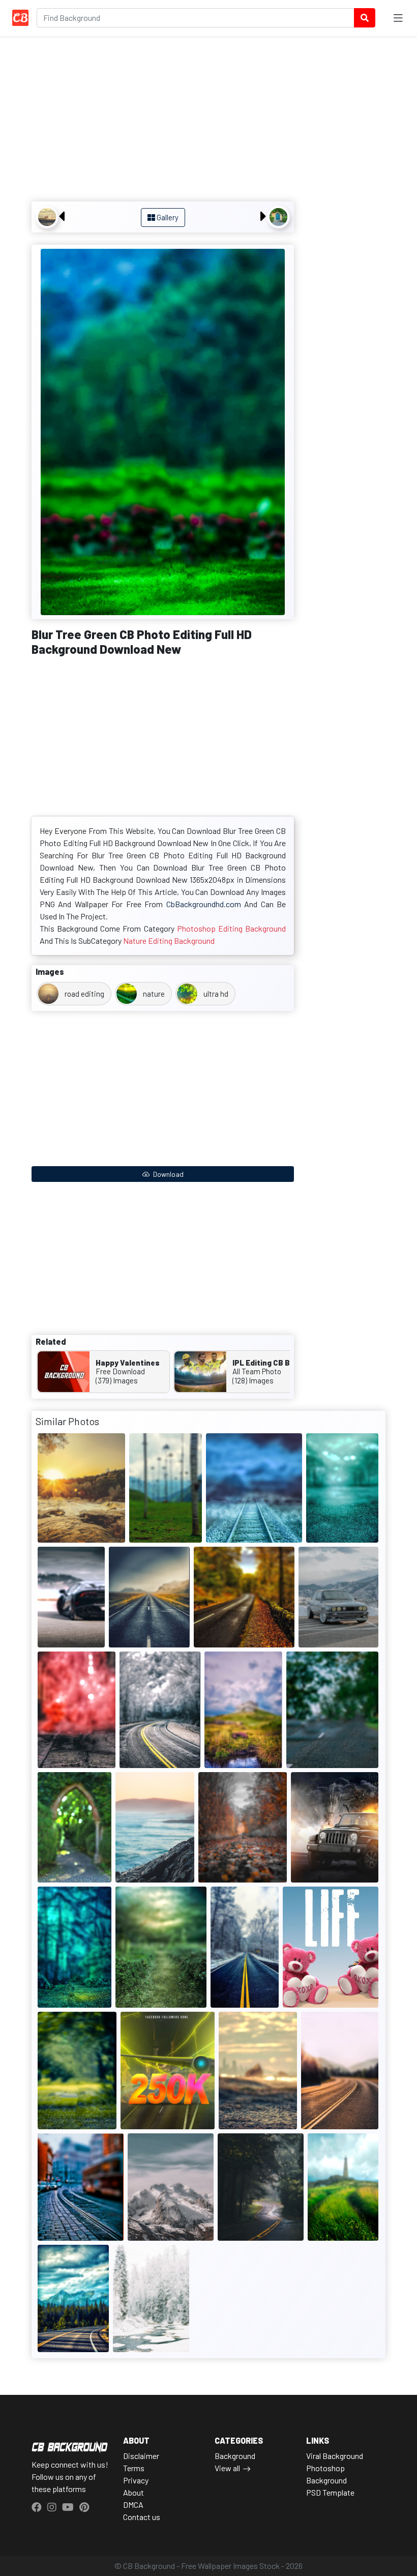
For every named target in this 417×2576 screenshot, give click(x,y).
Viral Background (335, 2456)
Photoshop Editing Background (231, 928)
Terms (134, 2468)
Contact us (142, 2517)
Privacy (136, 2480)
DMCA (133, 2505)
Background (235, 2456)
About (133, 2492)
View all (227, 2468)
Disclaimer (141, 2456)
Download (168, 1174)
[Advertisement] (163, 120)
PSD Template (330, 2492)
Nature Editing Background (169, 940)
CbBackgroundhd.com (204, 904)
